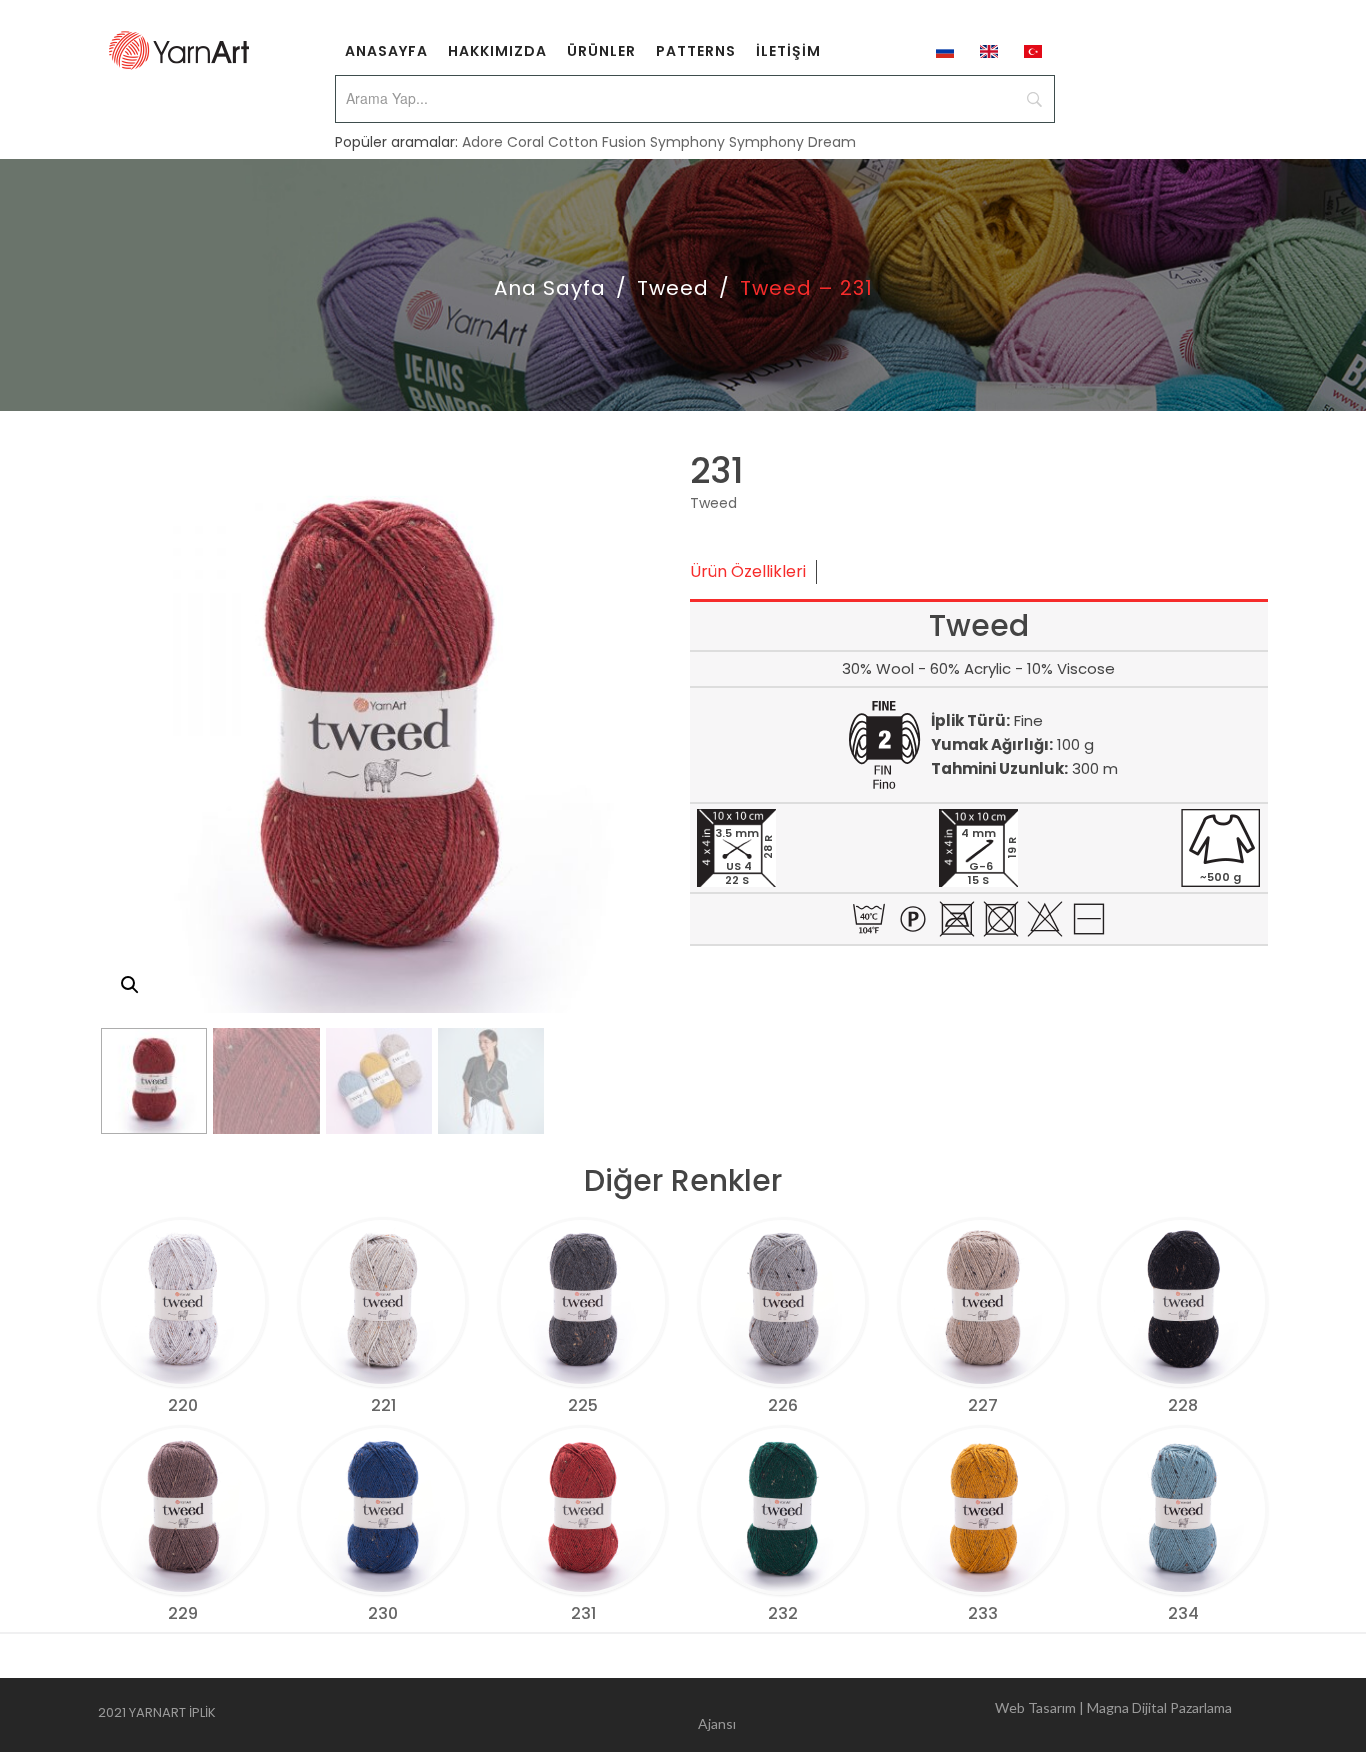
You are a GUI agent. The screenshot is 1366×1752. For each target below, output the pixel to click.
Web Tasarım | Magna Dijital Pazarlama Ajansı (965, 1715)
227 (983, 1405)
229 (183, 1613)
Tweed (673, 288)
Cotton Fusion (597, 142)
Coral (525, 142)
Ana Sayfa (550, 288)
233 (983, 1613)
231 (583, 1613)
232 (783, 1613)
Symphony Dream (792, 142)
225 (583, 1405)
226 (783, 1405)
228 (1183, 1405)
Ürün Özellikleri (748, 571)
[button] (130, 985)
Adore (482, 142)
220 (183, 1405)
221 (383, 1405)
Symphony (687, 142)
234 (1183, 1613)
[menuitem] (386, 50)
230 (383, 1613)
